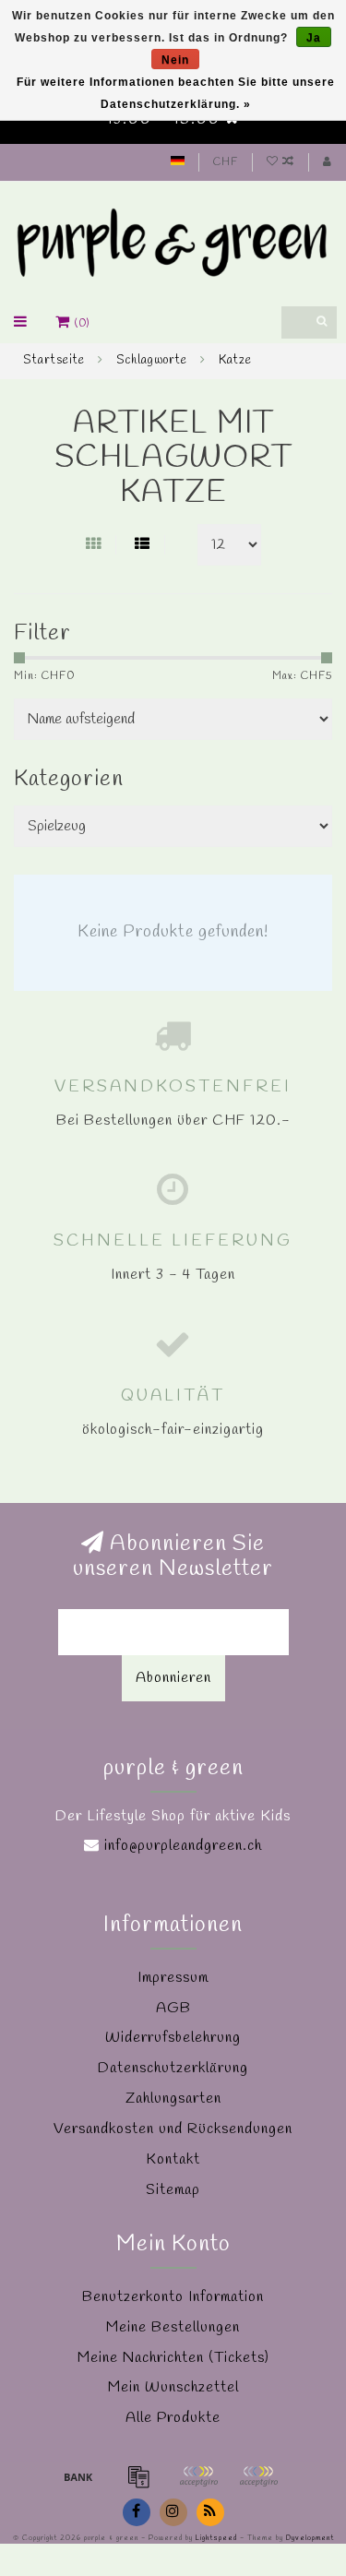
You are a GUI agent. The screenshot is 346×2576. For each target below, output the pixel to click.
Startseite (54, 360)
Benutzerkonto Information (173, 2297)
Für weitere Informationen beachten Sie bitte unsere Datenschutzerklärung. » (176, 93)
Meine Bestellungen (173, 2327)
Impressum (173, 1978)
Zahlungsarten (173, 2099)
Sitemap (173, 2190)
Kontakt (173, 2159)
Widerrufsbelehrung (173, 2038)
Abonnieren (173, 1678)
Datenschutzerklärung (173, 2068)
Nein (175, 60)
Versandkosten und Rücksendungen (173, 2129)
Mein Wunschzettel (173, 2387)
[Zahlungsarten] (78, 2476)
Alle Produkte (173, 2418)
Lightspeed (216, 2538)
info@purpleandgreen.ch (183, 1846)
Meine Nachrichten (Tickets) (173, 2358)
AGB (173, 2008)
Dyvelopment (310, 2538)
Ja (314, 38)
